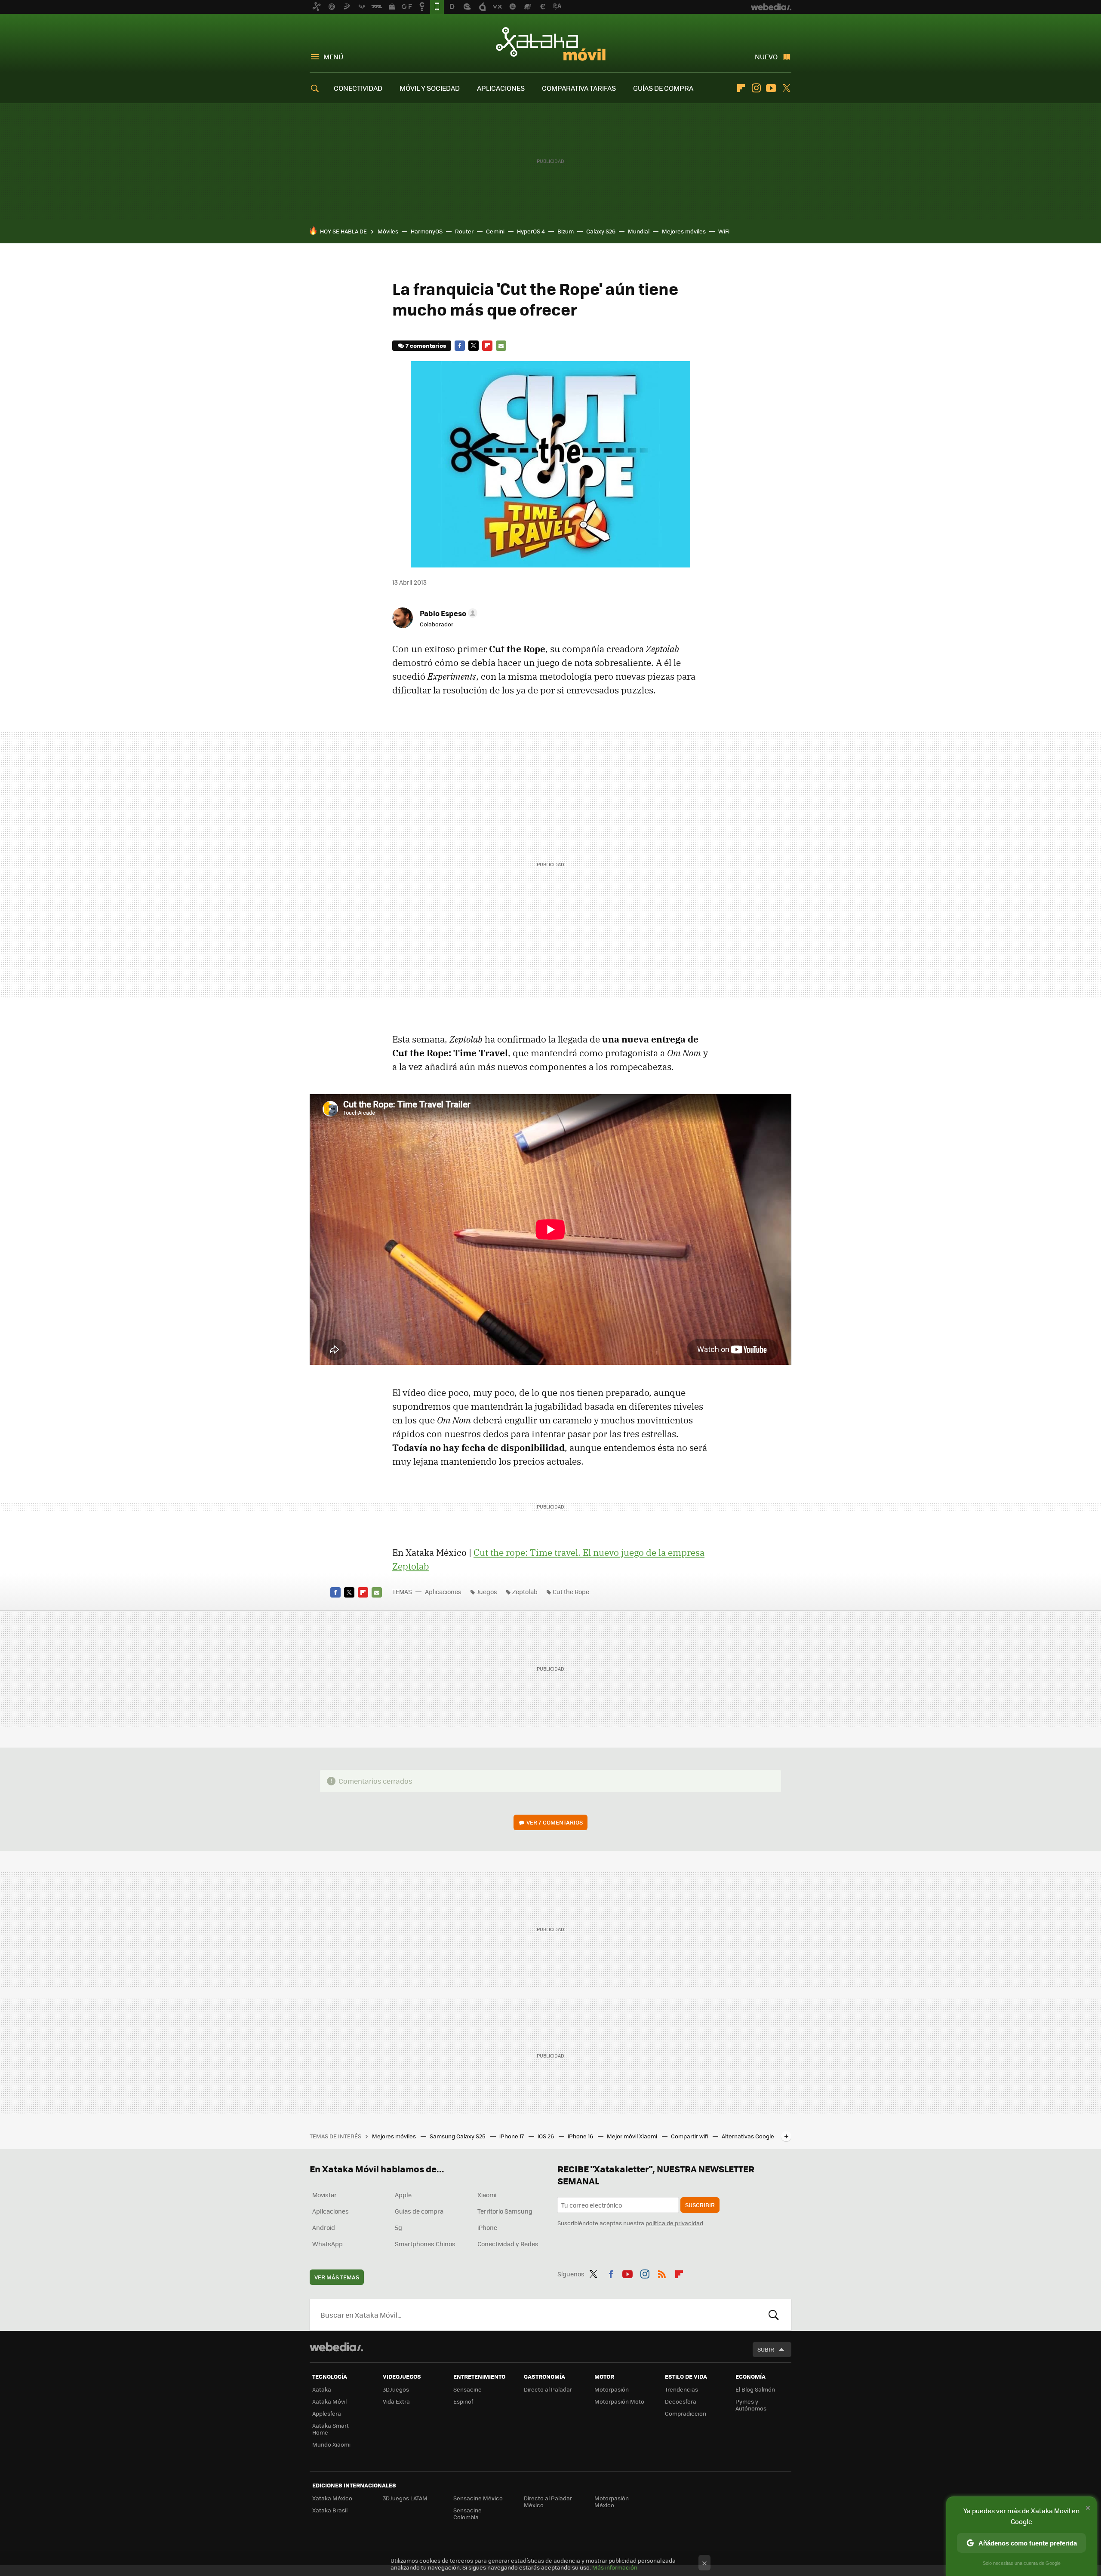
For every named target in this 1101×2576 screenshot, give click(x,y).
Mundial (639, 231)
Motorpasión (612, 2389)
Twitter (786, 88)
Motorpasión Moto (619, 2401)
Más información (615, 2567)
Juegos (487, 1592)
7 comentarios (426, 345)
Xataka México (332, 2498)
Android (324, 2227)
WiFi (724, 231)
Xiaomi (487, 2195)
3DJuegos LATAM (405, 2498)
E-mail (501, 346)
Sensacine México (478, 2498)
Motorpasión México (612, 2501)
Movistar (324, 2195)
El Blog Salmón (755, 2389)
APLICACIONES (501, 88)
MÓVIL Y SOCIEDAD (430, 88)
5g (398, 2227)
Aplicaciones (443, 1592)
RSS (662, 2272)
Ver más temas (337, 2277)
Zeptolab (525, 1592)
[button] (447, 613)
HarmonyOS (427, 231)
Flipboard (741, 88)
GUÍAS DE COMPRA (663, 88)
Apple (403, 2195)
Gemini (495, 231)
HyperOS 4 (531, 231)
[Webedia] (336, 2347)
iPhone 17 (512, 2136)
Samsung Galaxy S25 (458, 2136)
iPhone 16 (581, 2136)
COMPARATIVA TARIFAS (579, 88)
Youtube (771, 88)
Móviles (388, 231)
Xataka (322, 2389)
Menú (333, 57)
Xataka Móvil (551, 44)
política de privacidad (674, 2223)
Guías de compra (419, 2211)
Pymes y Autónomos (751, 2405)
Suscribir (700, 2205)
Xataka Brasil (330, 2510)
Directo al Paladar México (548, 2501)
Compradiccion (686, 2413)
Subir (766, 2349)
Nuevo (766, 57)
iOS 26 (546, 2136)
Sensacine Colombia (467, 2513)
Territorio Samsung (505, 2211)
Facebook (460, 346)
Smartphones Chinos (425, 2244)
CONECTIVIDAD (358, 88)
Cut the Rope (571, 1592)
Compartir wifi (690, 2136)
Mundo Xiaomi (331, 2444)
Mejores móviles (684, 231)
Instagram (756, 88)
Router (464, 231)
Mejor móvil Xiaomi (633, 2136)
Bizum (566, 231)
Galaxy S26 (601, 231)
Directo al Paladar (548, 2389)
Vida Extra (396, 2401)
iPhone (487, 2227)
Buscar (774, 2315)
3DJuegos (396, 2389)
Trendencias (681, 2389)
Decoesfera (681, 2401)
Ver (555, 1822)
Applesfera (327, 2413)
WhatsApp (328, 2244)
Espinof (463, 2401)
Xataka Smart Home (331, 2429)
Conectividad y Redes (508, 2244)
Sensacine (467, 2389)
